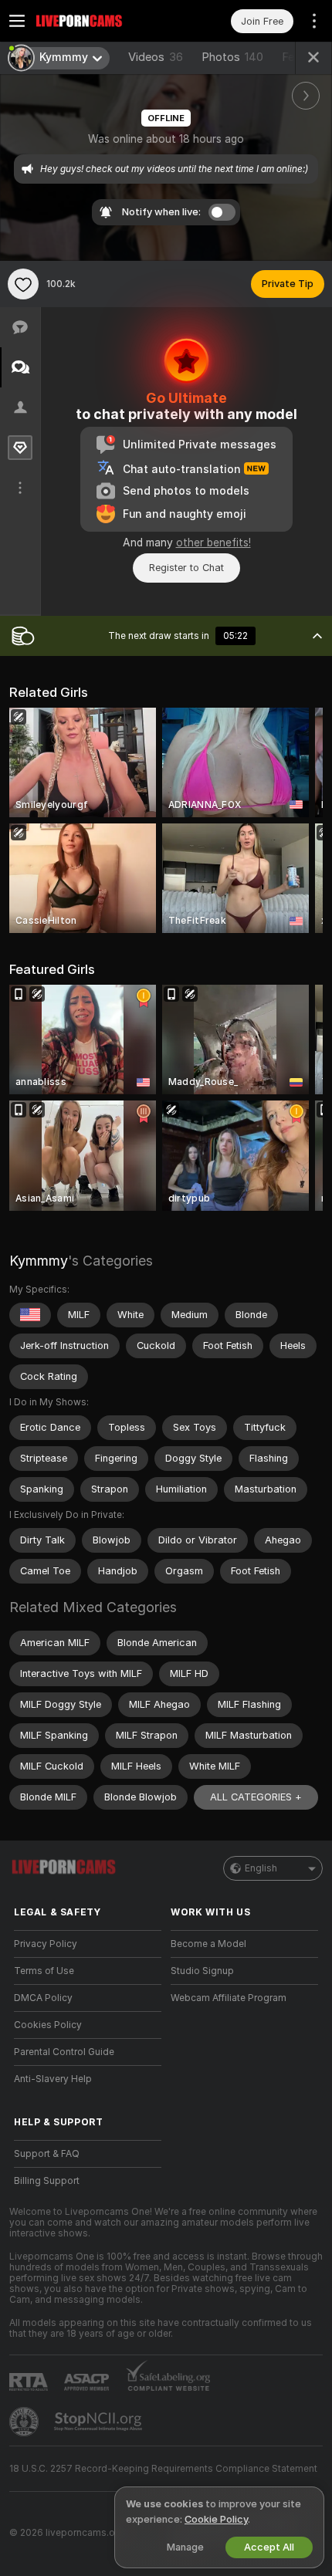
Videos (156, 57)
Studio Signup (202, 1971)
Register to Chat (186, 568)
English (261, 1868)
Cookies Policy (48, 2025)
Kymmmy (39, 1261)
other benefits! (213, 543)
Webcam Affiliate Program (229, 1998)
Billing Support (47, 2181)
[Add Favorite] (23, 284)
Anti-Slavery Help (53, 2079)
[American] (30, 1315)
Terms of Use (44, 1971)
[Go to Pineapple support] (25, 2422)
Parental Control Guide (64, 2052)
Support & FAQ (47, 2154)
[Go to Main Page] (100, 21)
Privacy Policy (46, 1944)
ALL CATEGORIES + (256, 1797)
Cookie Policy (216, 2519)
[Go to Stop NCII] (100, 2422)
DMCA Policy (43, 1998)
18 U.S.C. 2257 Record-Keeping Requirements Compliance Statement (163, 2469)
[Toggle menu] (17, 21)
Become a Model (208, 1944)
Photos (232, 57)
